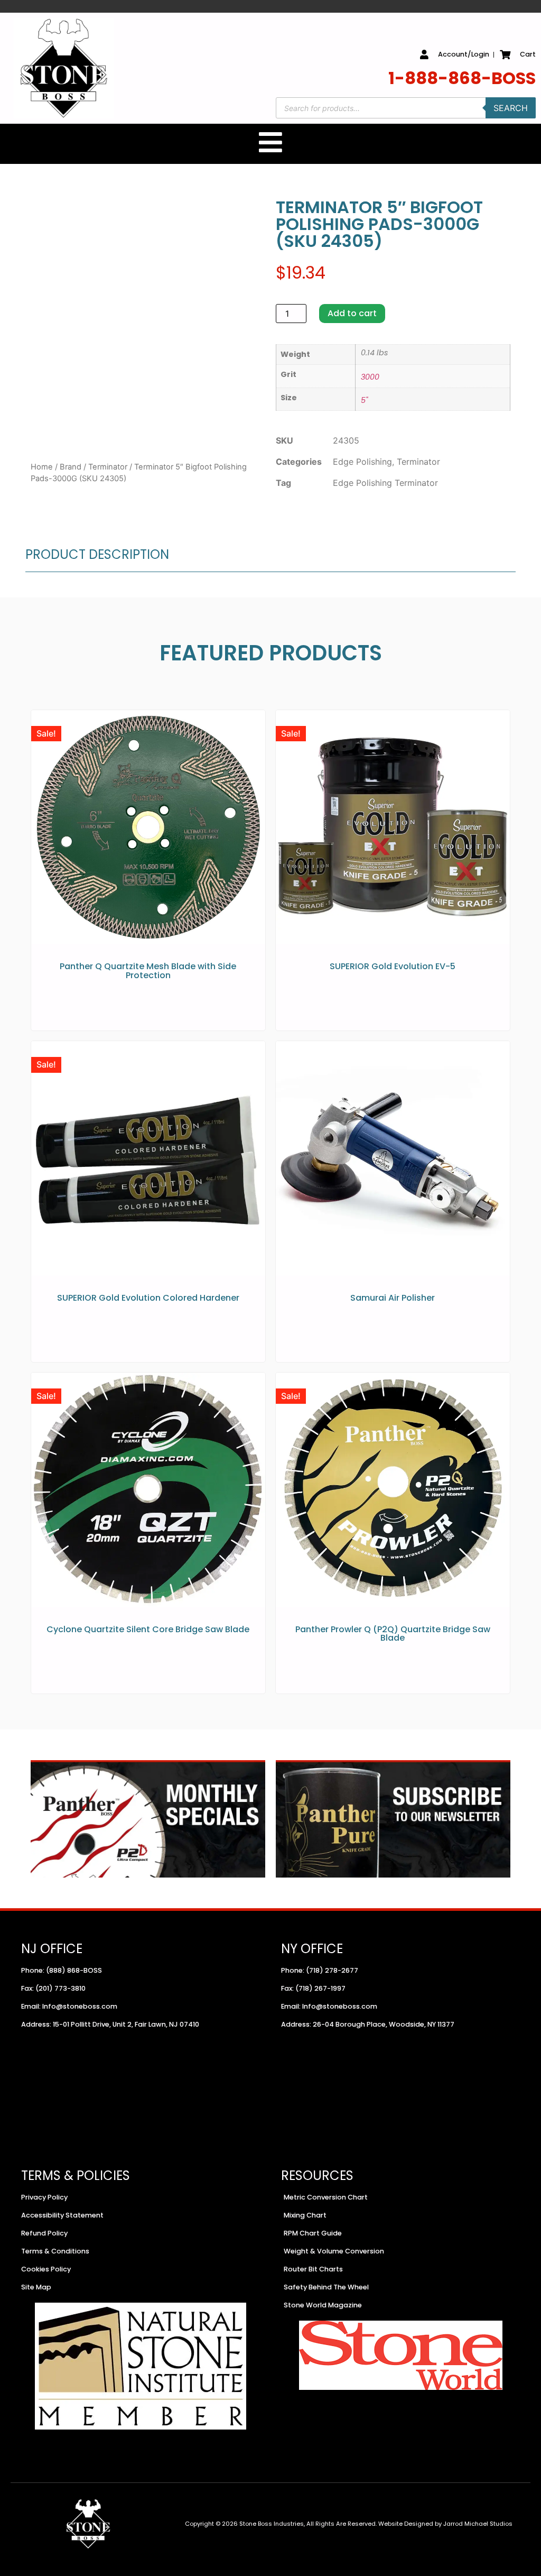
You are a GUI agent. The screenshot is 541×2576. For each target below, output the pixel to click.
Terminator (108, 467)
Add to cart (352, 313)
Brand (71, 467)
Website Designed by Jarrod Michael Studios (445, 2524)
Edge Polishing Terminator (385, 483)
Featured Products (271, 653)
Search (511, 108)
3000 (370, 377)
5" (364, 400)
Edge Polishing (362, 462)
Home (42, 467)
